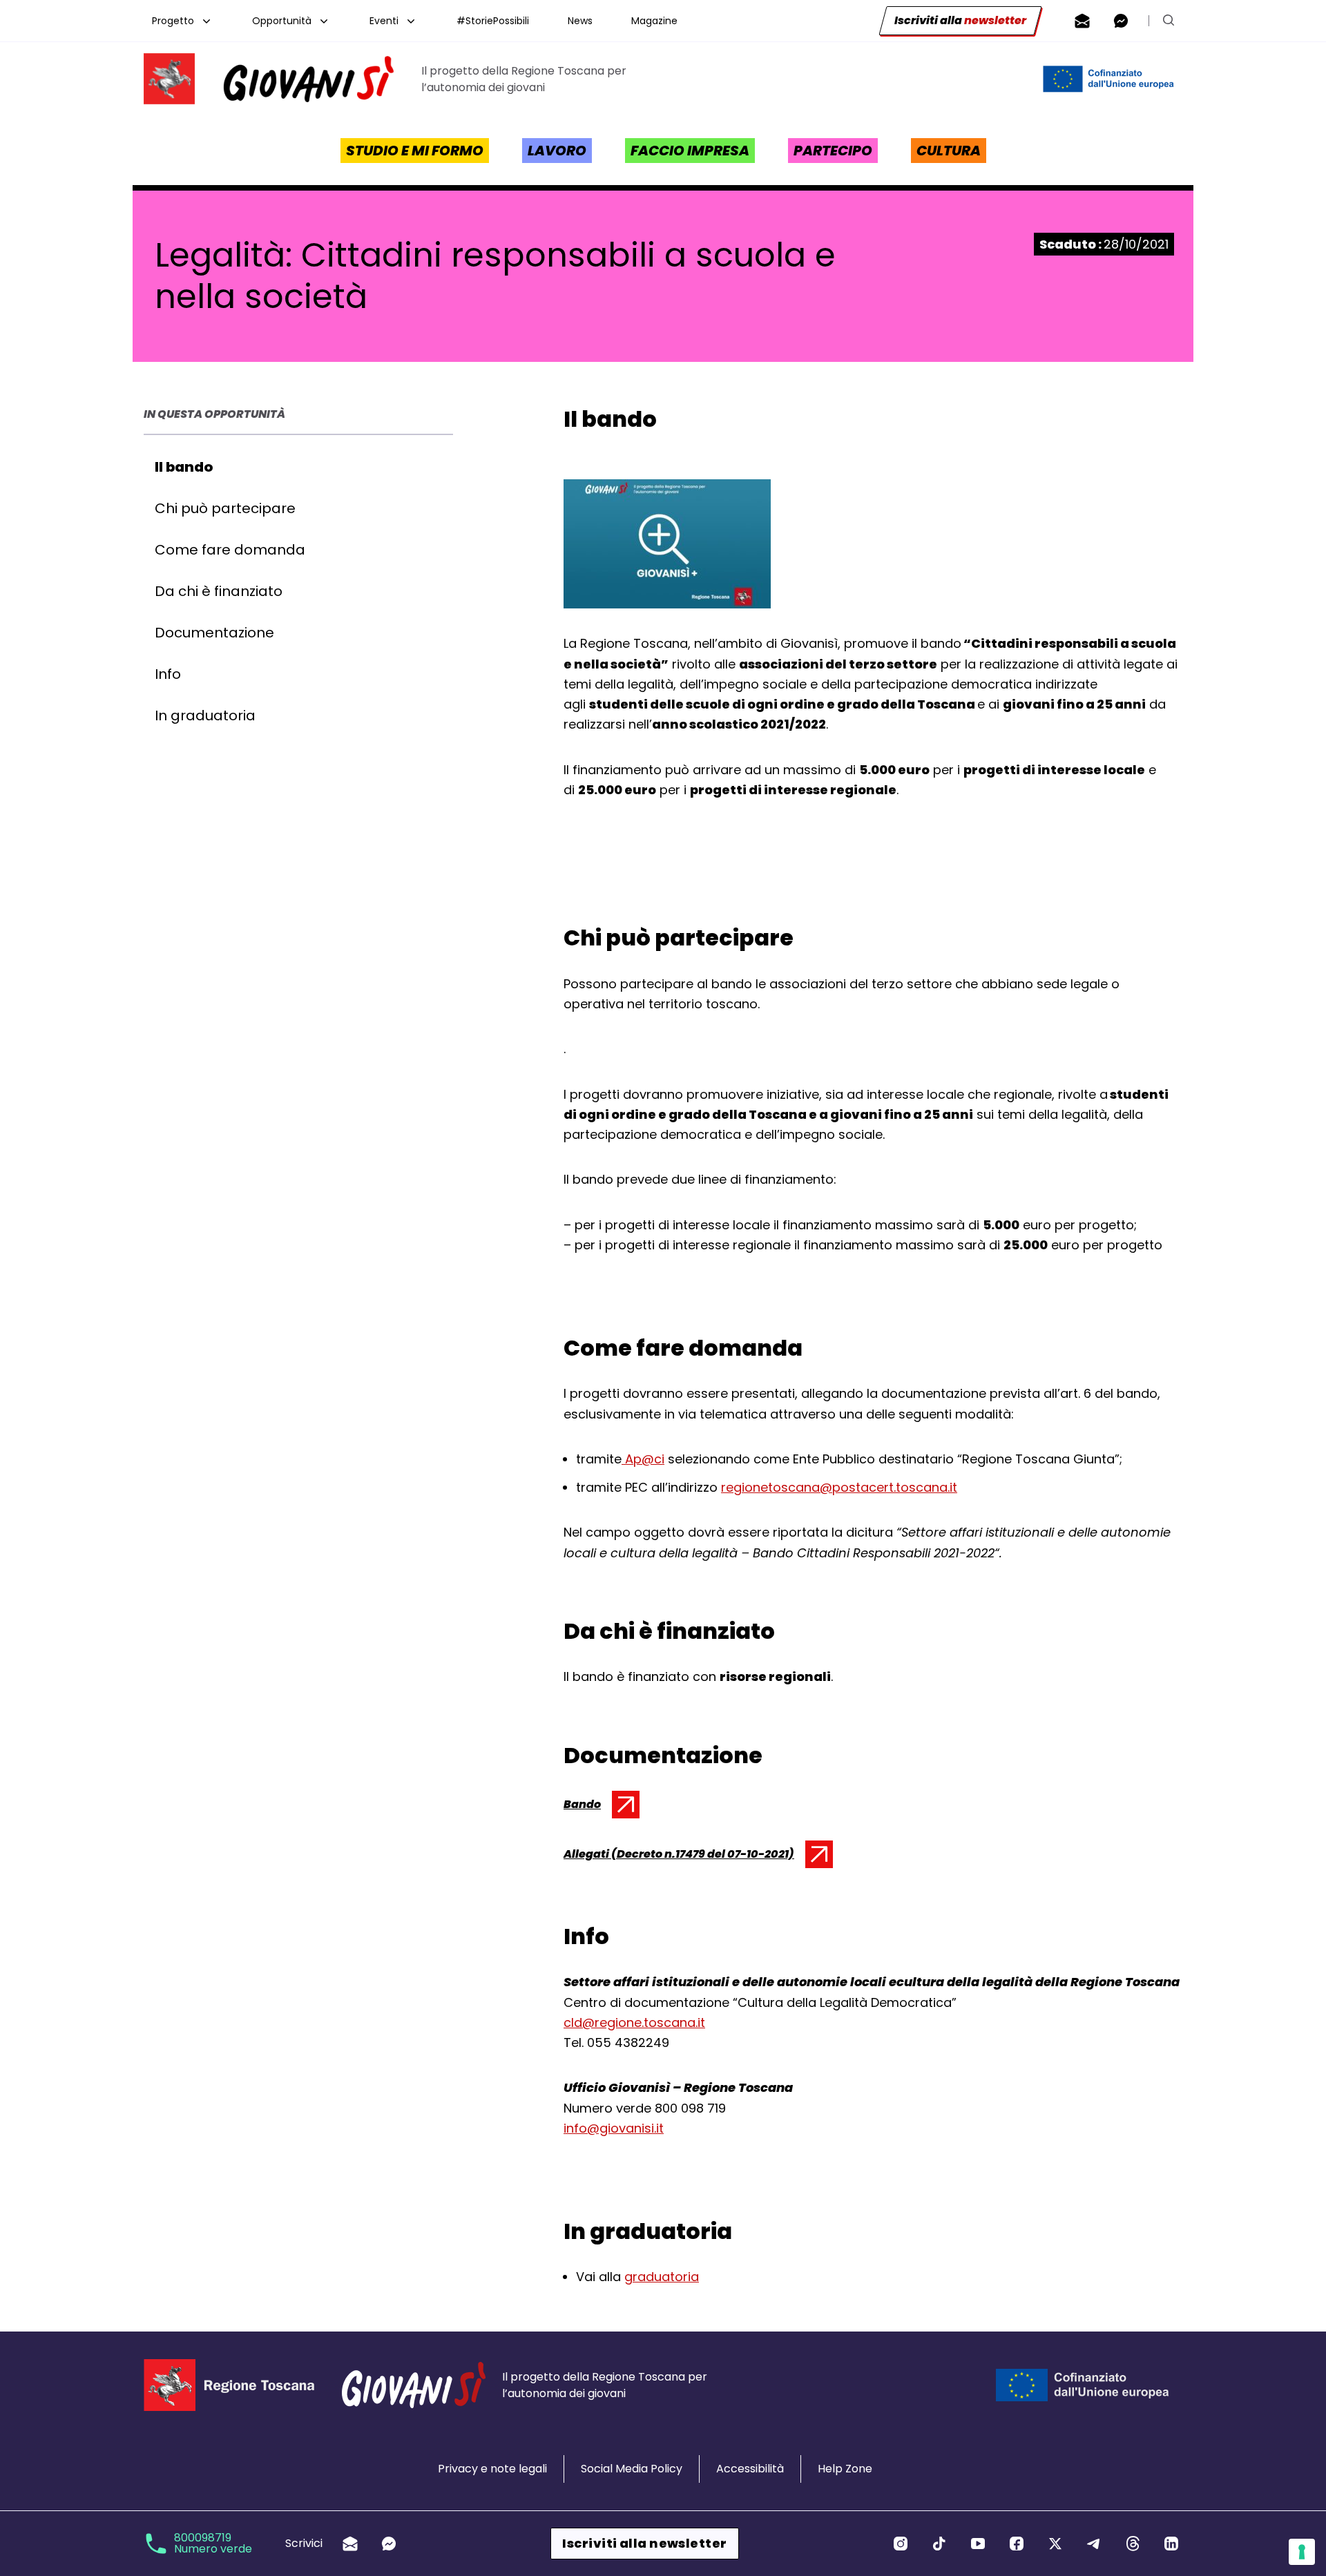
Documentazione (214, 633)
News (580, 21)
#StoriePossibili (493, 21)
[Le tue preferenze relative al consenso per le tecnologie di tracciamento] (1302, 2552)
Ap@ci (643, 1459)
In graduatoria (205, 715)
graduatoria (662, 2277)
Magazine (654, 21)
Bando (599, 1807)
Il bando (184, 467)
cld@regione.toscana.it (634, 2022)
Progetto (173, 21)
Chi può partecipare (225, 508)
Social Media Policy (632, 2469)
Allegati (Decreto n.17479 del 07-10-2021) (679, 1857)
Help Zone (845, 2469)
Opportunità (282, 21)
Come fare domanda (230, 550)
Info (168, 674)
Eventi (384, 21)
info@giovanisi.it (614, 2128)
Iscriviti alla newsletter (644, 2543)
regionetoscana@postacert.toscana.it (839, 1487)
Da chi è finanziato (219, 591)
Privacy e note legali (492, 2469)
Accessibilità (750, 2469)
